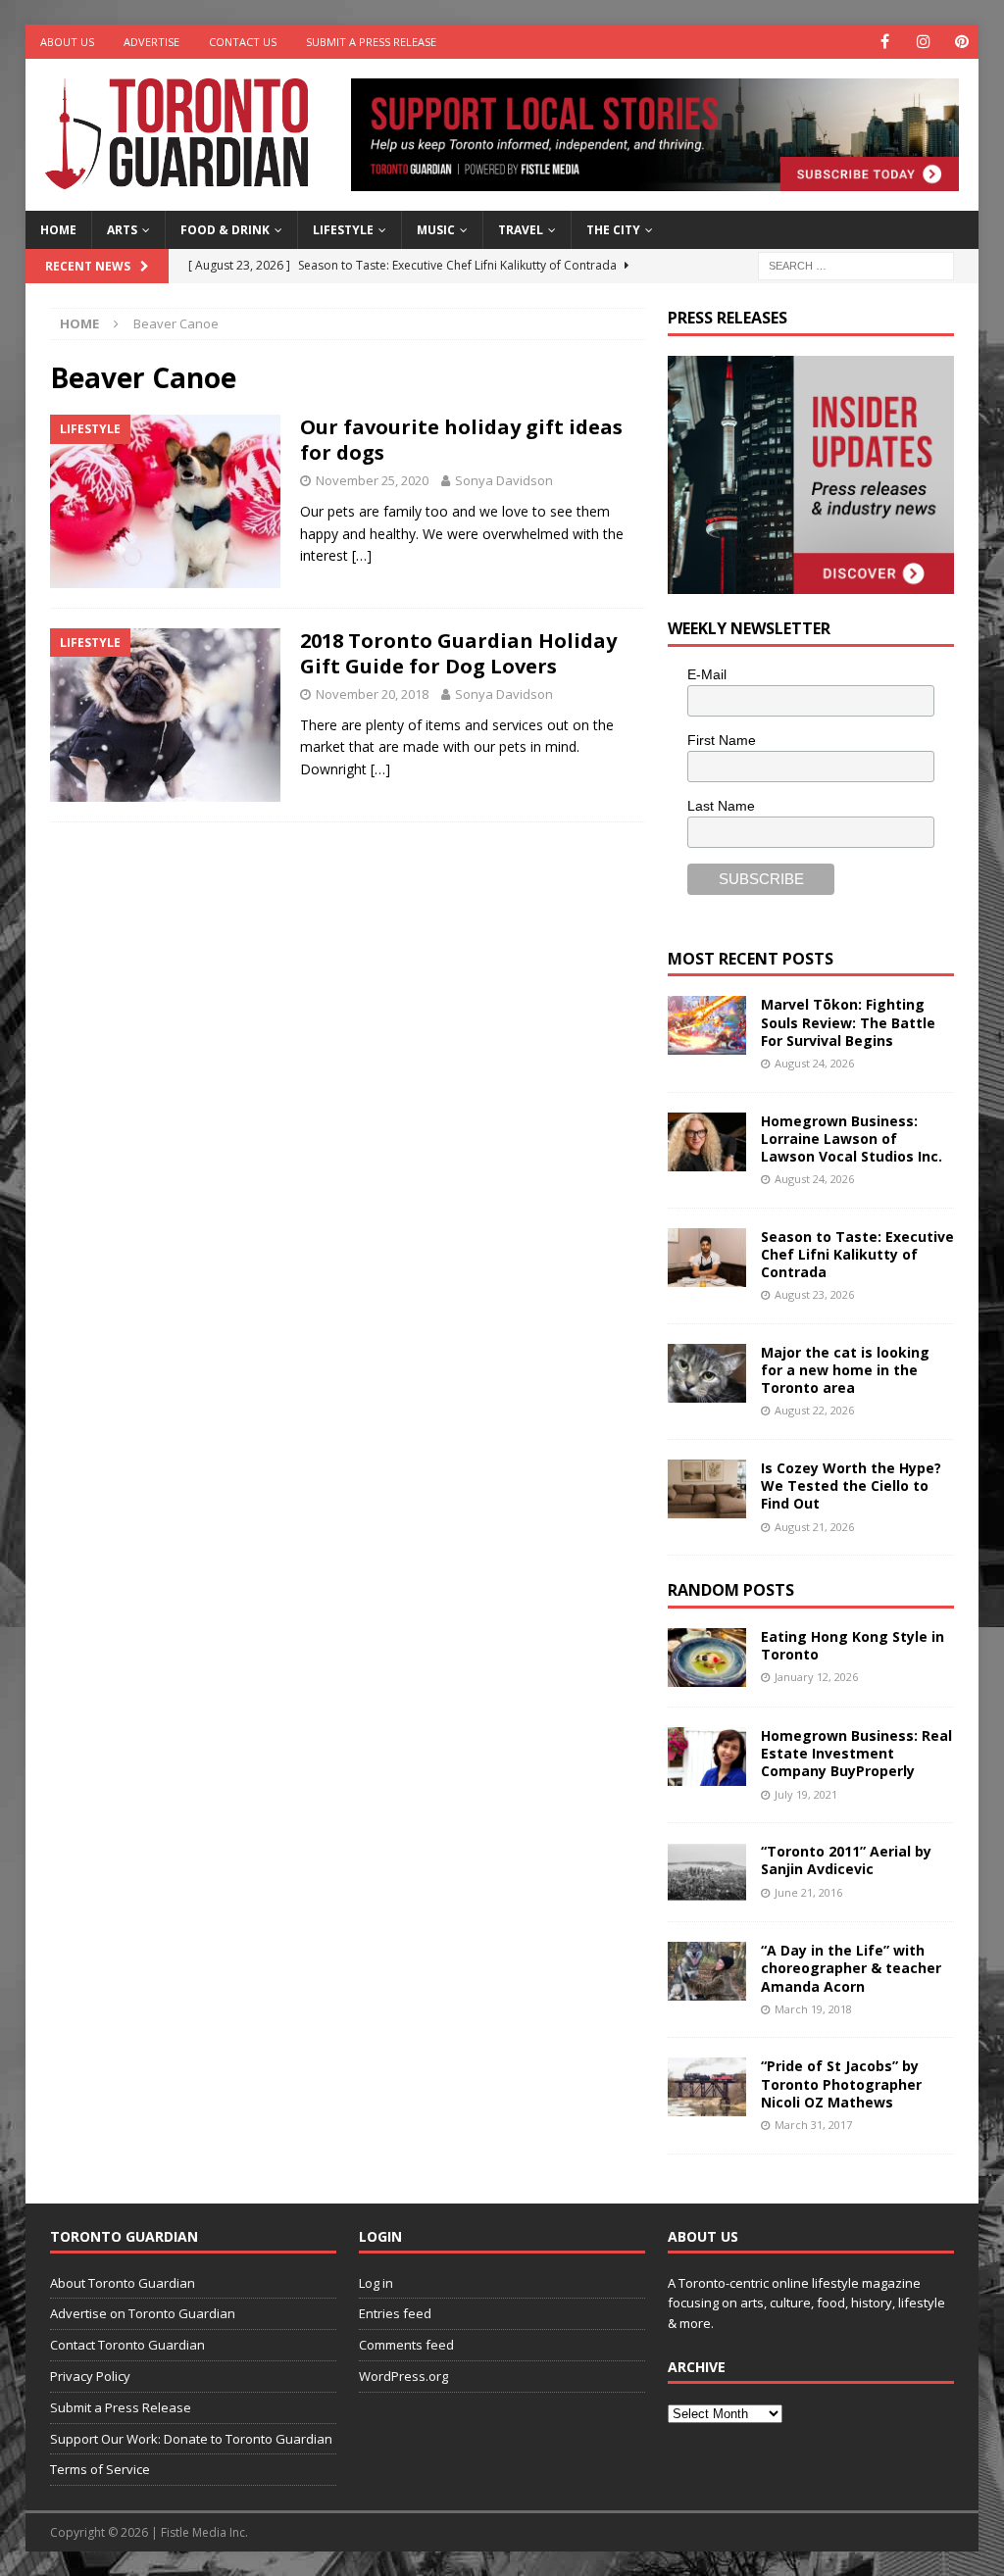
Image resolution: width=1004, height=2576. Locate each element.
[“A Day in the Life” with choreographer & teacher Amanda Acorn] (707, 1971)
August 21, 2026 (814, 1527)
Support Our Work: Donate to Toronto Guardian (191, 2439)
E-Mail (707, 674)
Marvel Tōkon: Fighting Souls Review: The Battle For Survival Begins (848, 1022)
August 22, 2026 (814, 1410)
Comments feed (406, 2345)
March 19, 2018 (813, 2009)
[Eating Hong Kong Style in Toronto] (707, 1658)
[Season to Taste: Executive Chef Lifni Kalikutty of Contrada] (707, 1258)
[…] (362, 555)
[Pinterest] (961, 42)
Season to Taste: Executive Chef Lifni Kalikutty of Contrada (857, 1254)
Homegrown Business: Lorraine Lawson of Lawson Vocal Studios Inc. (852, 1139)
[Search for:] (856, 264)
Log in (376, 2283)
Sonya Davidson (504, 480)
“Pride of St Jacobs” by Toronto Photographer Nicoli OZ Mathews (841, 2083)
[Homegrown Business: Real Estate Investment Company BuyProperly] (707, 1757)
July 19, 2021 (806, 1794)
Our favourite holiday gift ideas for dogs (461, 440)
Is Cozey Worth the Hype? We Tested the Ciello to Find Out (851, 1486)
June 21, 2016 (808, 1892)
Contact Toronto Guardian (127, 2345)
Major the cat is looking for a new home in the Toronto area (845, 1370)
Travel (521, 230)
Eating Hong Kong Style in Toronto (853, 1645)
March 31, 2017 (813, 2125)
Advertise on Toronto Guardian (143, 2313)
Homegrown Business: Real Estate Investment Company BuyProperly (856, 1753)
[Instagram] (923, 42)
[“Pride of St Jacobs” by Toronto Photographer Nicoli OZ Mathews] (707, 2087)
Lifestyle (343, 230)
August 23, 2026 (814, 1294)
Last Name (721, 806)
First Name (722, 740)
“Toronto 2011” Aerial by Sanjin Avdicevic (846, 1860)
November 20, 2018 (372, 694)
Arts (122, 230)
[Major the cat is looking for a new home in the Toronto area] (707, 1373)
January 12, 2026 (816, 1677)
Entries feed (395, 2313)
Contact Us (243, 42)
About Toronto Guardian (123, 2283)
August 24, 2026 (814, 1063)
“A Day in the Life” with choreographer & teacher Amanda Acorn (851, 1968)
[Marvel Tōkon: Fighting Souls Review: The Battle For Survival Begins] (707, 1025)
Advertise (151, 42)
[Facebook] (885, 42)
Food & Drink (225, 230)
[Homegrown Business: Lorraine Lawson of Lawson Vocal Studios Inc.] (707, 1142)
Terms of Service (100, 2469)
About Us (67, 42)
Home (58, 230)
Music (436, 230)
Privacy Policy (90, 2376)
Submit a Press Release (371, 42)
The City (613, 230)
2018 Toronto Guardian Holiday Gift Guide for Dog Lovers (458, 653)
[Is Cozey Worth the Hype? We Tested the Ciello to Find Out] (707, 1489)
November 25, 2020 (372, 480)
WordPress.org (403, 2376)
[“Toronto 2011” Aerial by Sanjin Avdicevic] (707, 1872)
